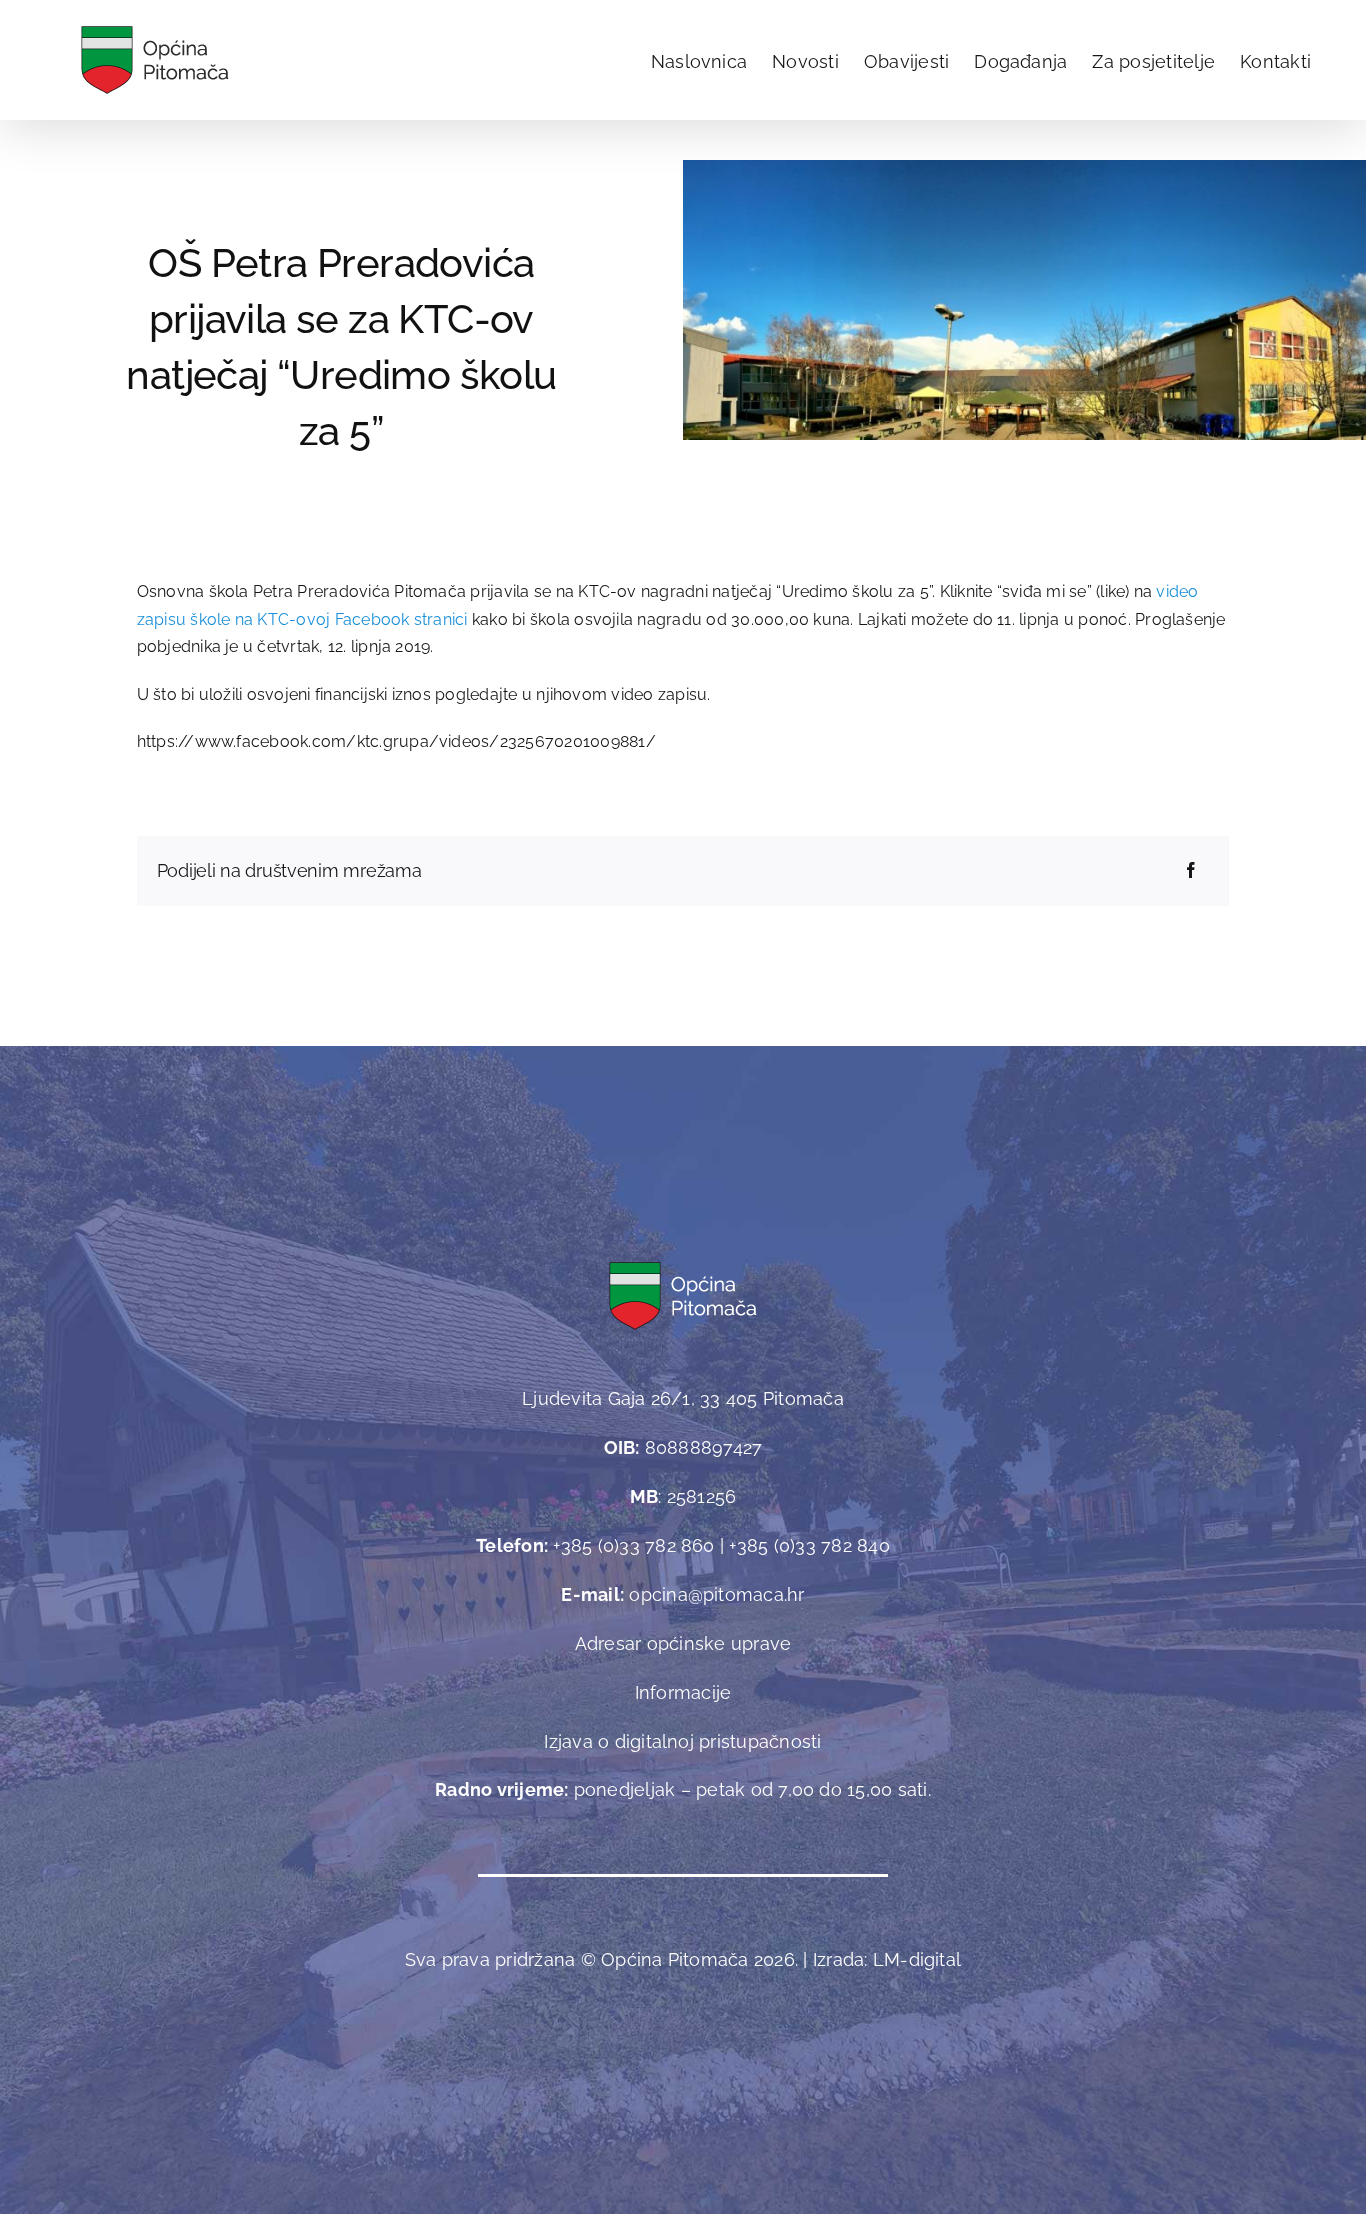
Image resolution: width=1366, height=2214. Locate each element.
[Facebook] (1191, 871)
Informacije (683, 1692)
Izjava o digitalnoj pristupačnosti (682, 1741)
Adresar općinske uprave (683, 1643)
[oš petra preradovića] (1024, 167)
